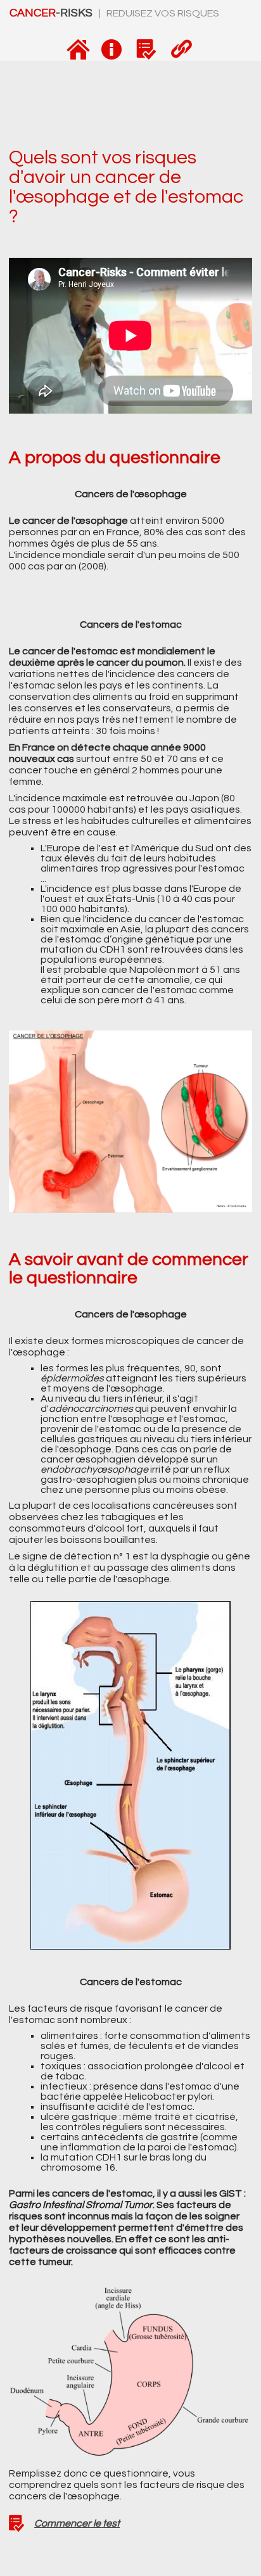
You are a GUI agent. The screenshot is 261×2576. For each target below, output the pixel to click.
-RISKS (52, 13)
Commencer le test (77, 2523)
